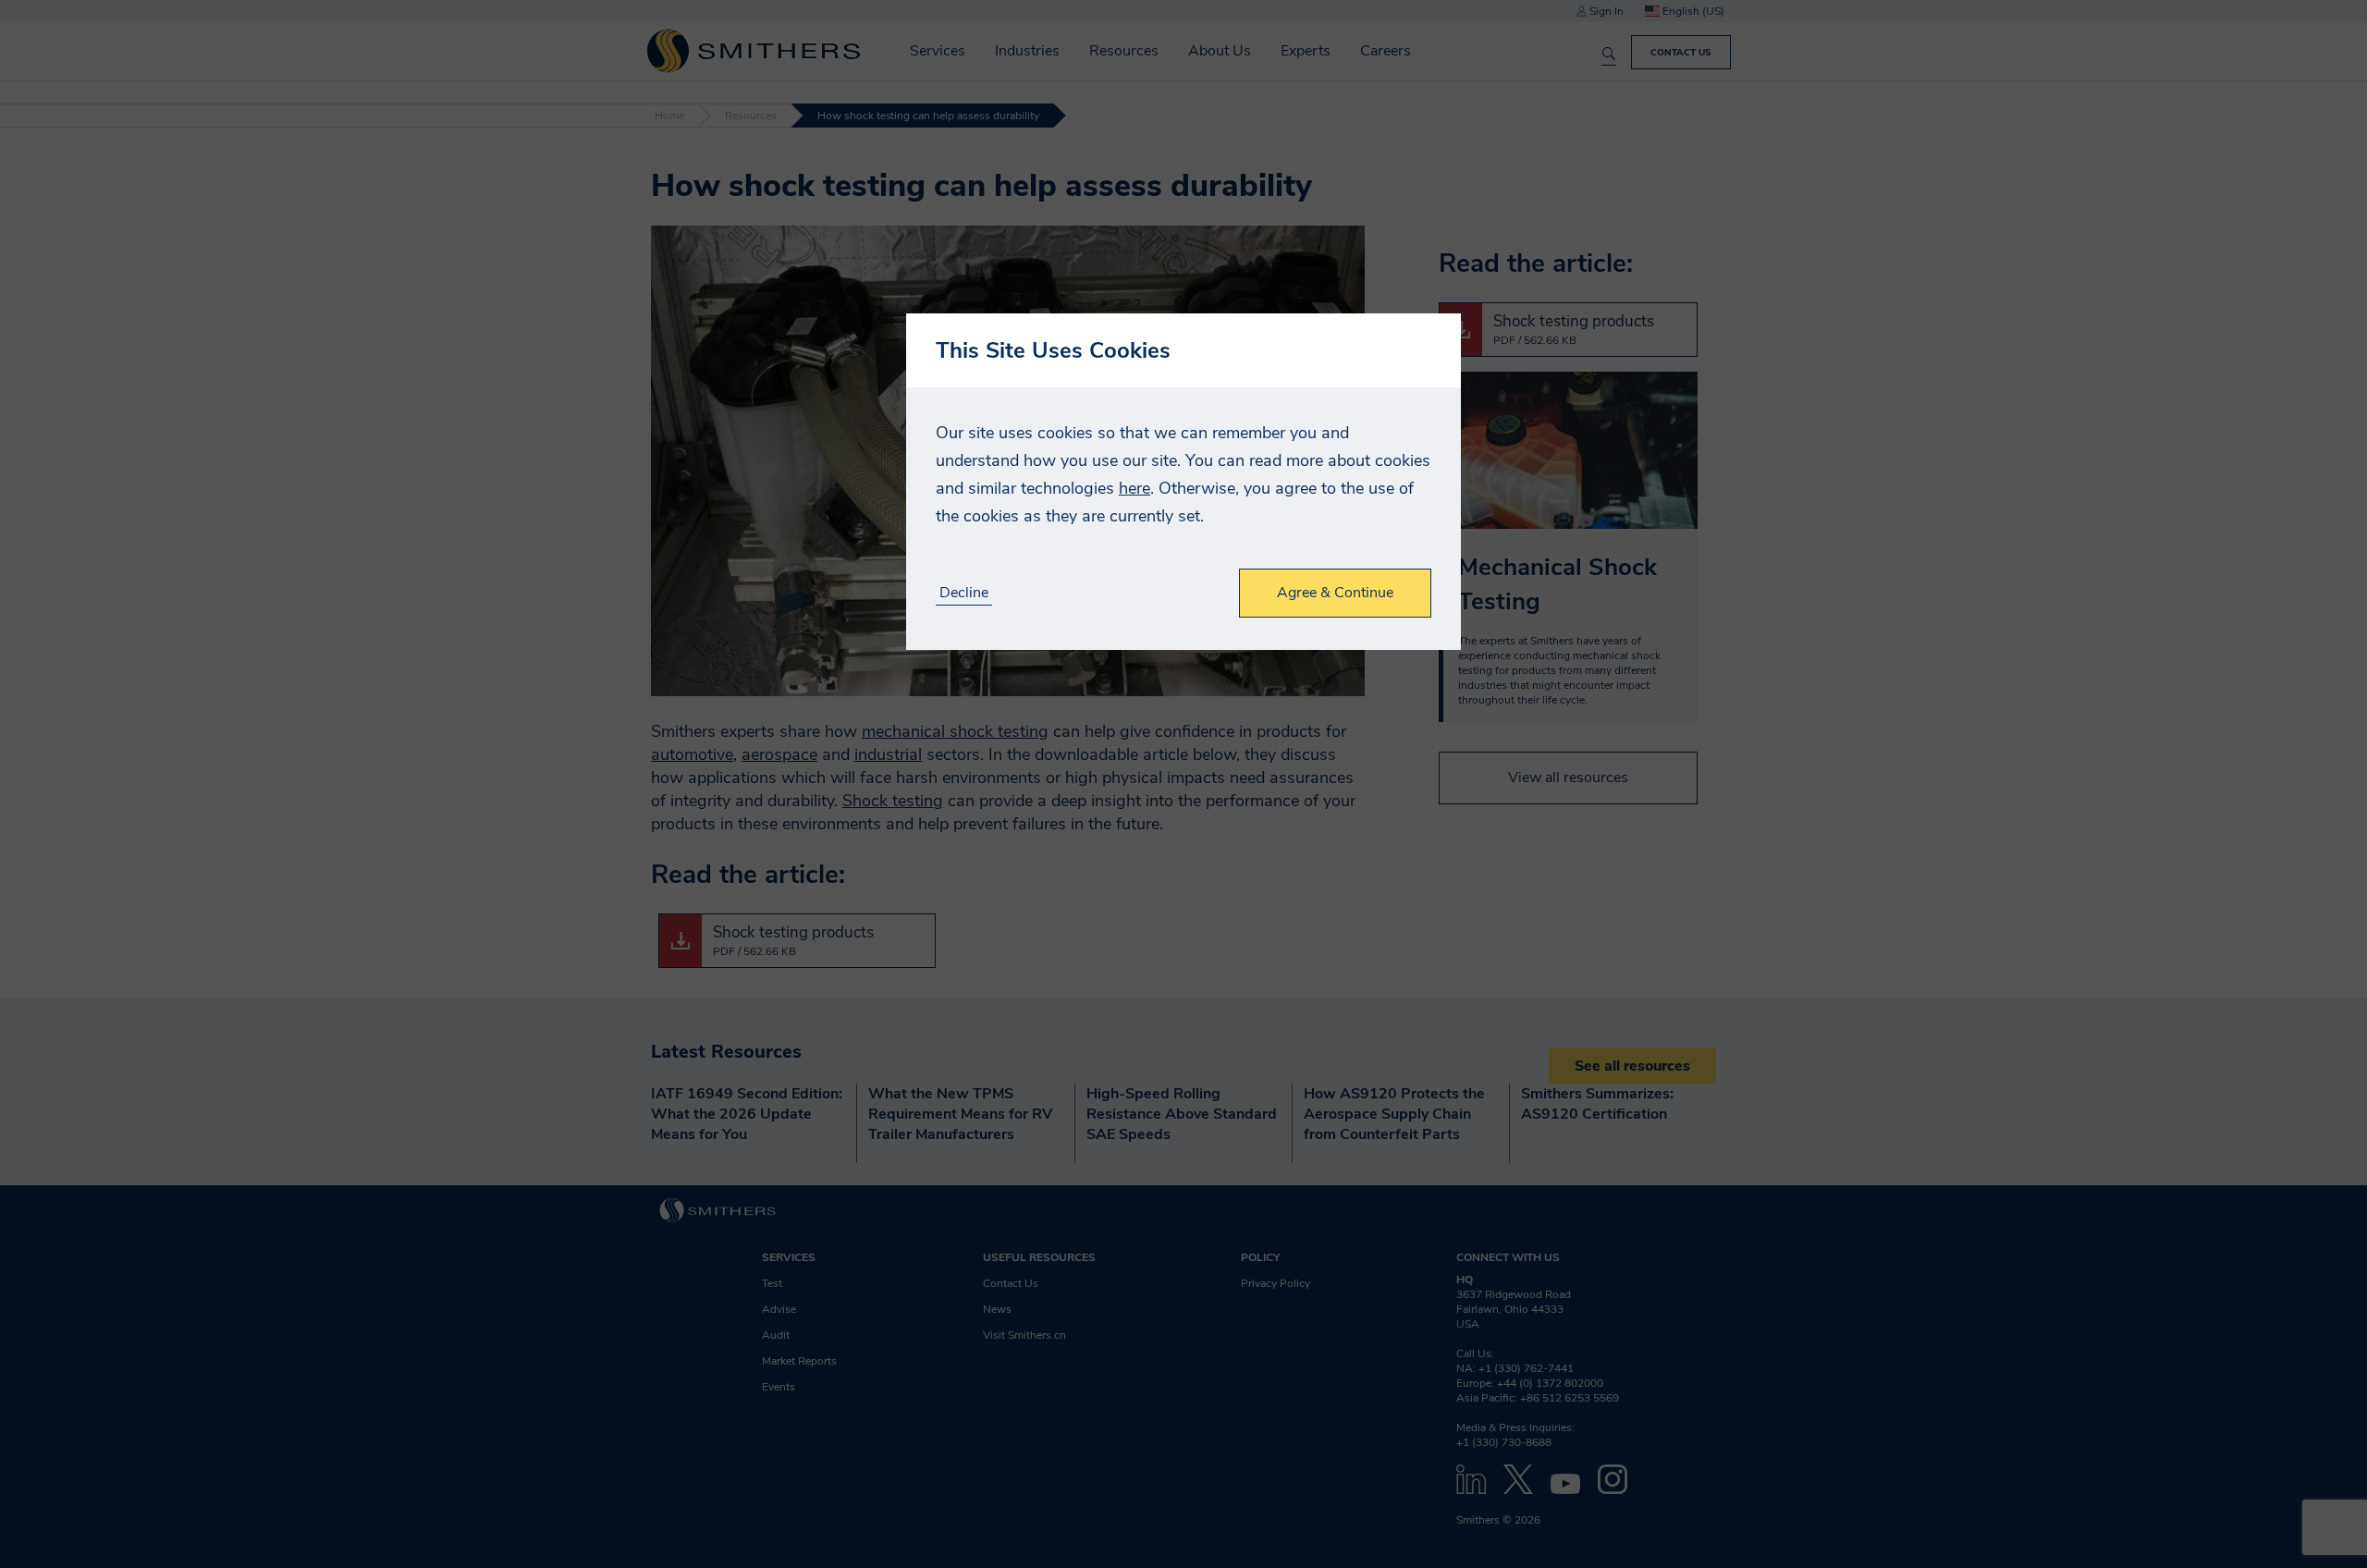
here (1134, 488)
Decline (964, 593)
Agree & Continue (1335, 593)
